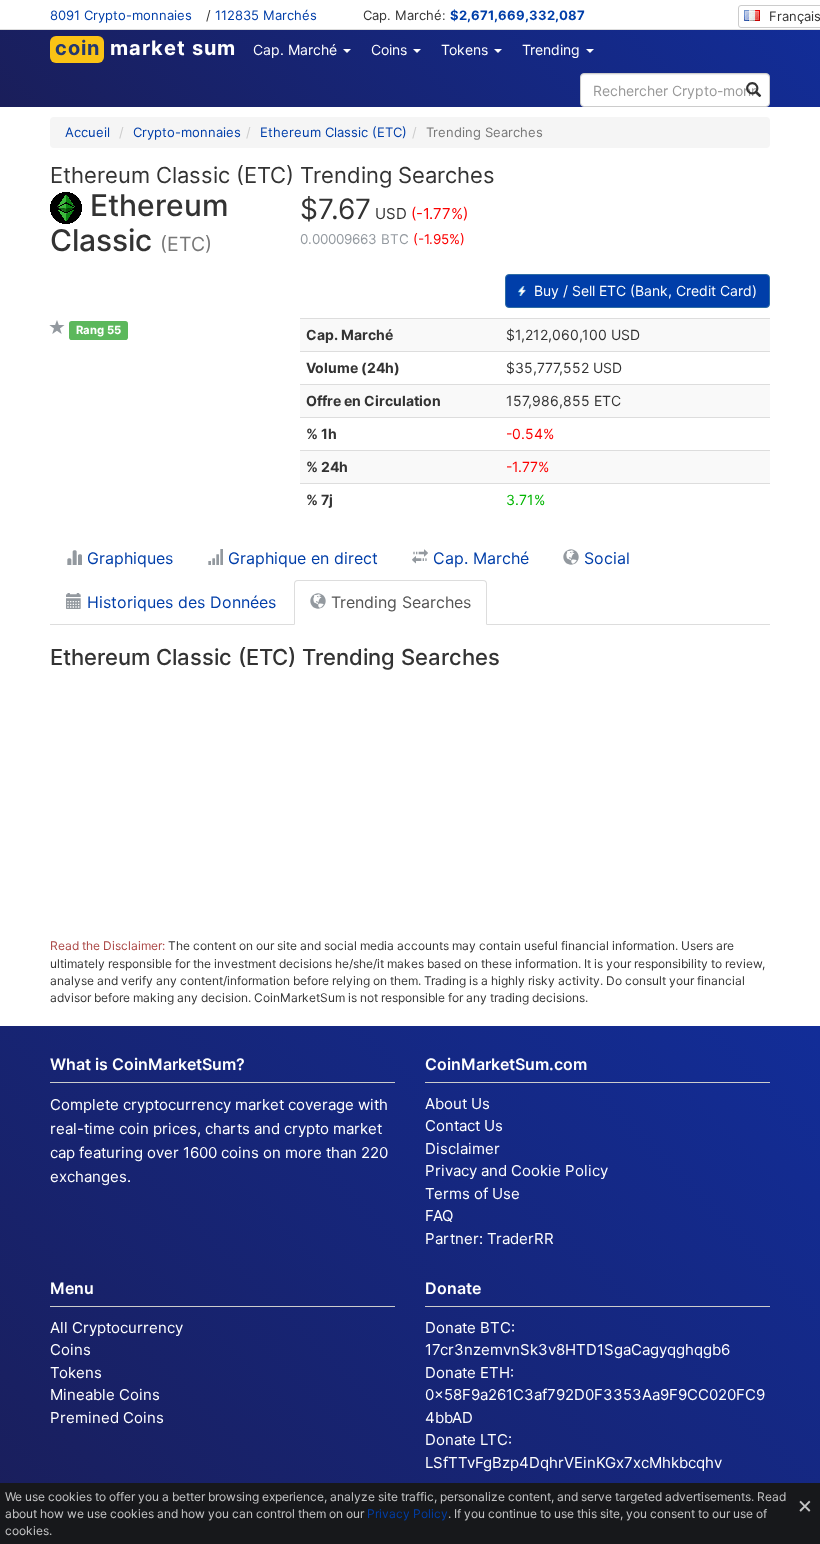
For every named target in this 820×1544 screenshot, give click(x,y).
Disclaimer (462, 1148)
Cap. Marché (478, 558)
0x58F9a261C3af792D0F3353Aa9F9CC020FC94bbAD (595, 1406)
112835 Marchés (266, 15)
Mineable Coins (105, 1394)
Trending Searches (398, 602)
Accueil (87, 132)
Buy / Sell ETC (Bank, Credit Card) (643, 290)
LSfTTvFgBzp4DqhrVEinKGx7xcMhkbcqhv (573, 1462)
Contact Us (464, 1125)
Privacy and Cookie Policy (516, 1170)
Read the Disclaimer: (107, 945)
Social (604, 558)
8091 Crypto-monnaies (121, 15)
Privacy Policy (407, 1513)
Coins (70, 1349)
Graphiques (127, 558)
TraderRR (520, 1238)
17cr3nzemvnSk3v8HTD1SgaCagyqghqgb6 (577, 1349)
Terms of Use (472, 1193)
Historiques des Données (179, 602)
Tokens (76, 1372)
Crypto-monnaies (187, 132)
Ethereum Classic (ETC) (333, 132)
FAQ (439, 1215)
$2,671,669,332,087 (517, 15)
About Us (457, 1103)
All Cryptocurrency (116, 1327)
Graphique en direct (300, 558)
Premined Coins (107, 1417)
